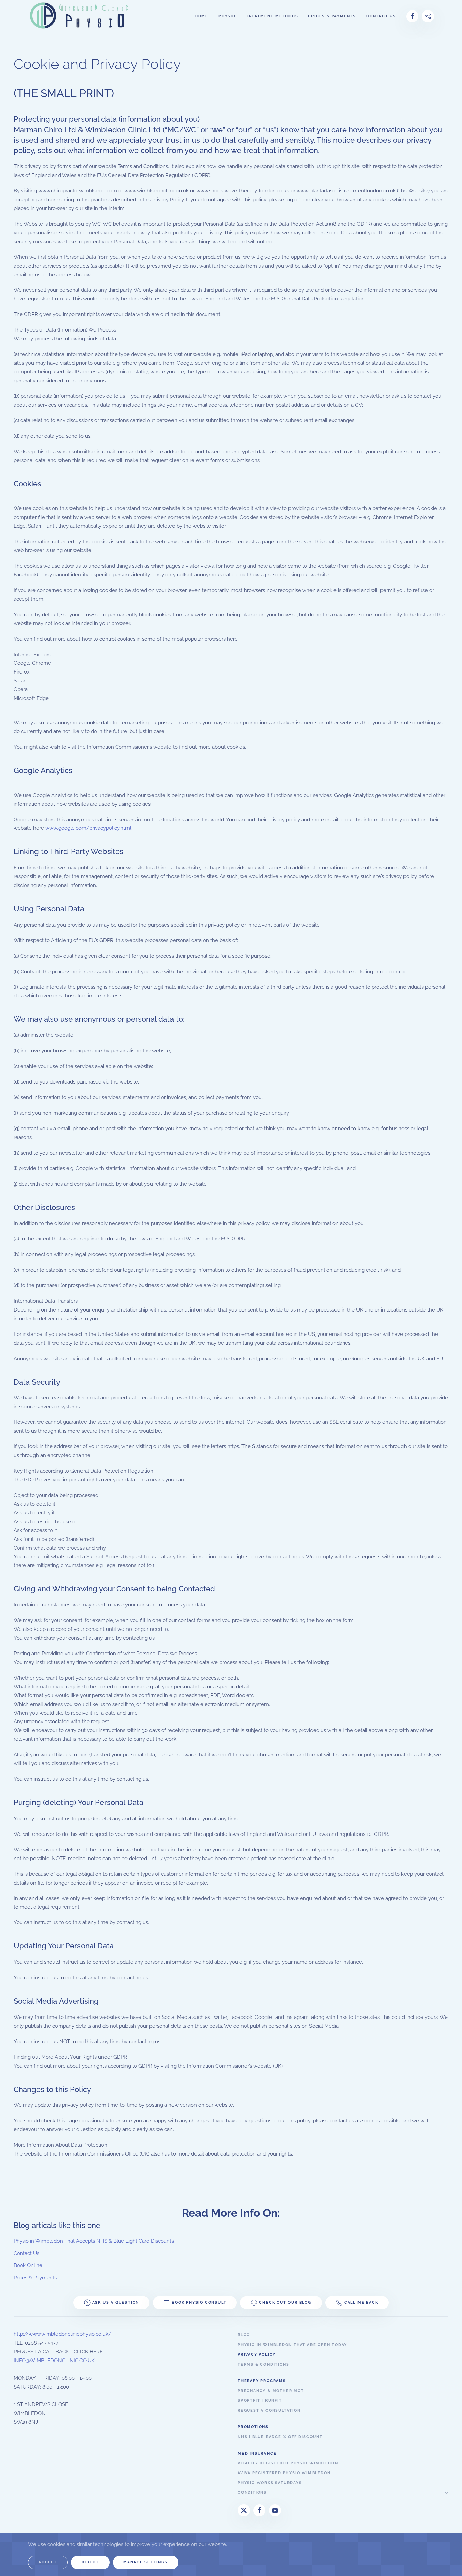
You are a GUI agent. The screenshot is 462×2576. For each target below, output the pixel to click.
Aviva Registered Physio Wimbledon (284, 2473)
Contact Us (26, 2253)
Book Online (28, 2265)
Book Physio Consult (199, 2303)
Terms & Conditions (263, 2364)
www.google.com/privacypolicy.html (88, 828)
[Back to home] (80, 16)
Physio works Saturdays (270, 2483)
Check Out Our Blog (285, 2303)
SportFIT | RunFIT (260, 2401)
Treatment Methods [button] (272, 16)
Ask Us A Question (116, 2303)
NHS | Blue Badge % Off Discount (280, 2437)
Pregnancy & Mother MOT (271, 2391)
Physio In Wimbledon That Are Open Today (292, 2345)
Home (202, 16)
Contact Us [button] (381, 16)
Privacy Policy (257, 2355)
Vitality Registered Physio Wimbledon (288, 2463)
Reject (90, 2562)
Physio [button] (227, 16)
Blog (244, 2335)
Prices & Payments (332, 16)
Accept (48, 2562)
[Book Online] (428, 16)
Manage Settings (146, 2562)
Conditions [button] (252, 2493)
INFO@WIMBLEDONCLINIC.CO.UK (54, 2361)
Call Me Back (361, 2303)
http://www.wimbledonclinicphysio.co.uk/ (62, 2334)
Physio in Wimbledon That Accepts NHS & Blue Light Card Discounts (94, 2241)
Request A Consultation (269, 2410)
